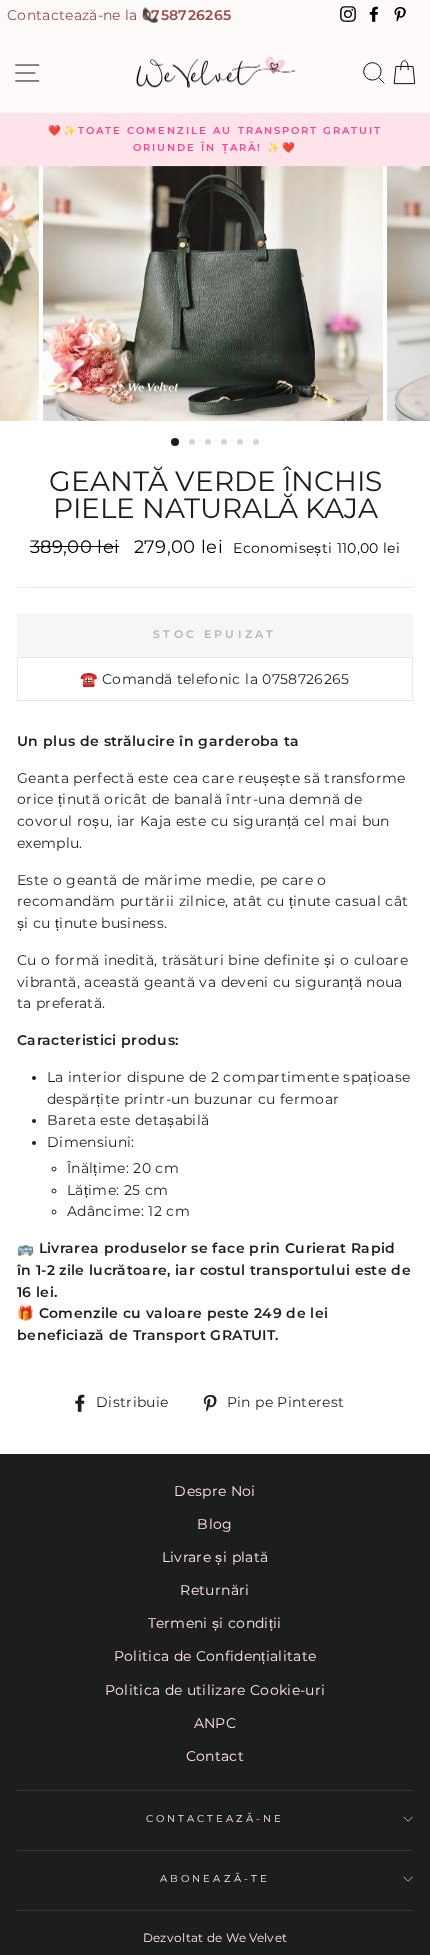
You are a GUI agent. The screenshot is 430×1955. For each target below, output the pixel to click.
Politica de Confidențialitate (215, 1656)
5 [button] (242, 444)
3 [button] (210, 444)
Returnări (214, 1590)
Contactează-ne (215, 1818)
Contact (215, 1756)
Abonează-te (215, 1878)
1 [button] (176, 443)
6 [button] (258, 444)
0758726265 (186, 15)
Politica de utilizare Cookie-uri (215, 1690)
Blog (214, 1524)
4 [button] (226, 444)
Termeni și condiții (214, 1623)
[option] (215, 139)
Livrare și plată (215, 1557)
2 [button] (194, 444)
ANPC (215, 1723)
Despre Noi (214, 1491)
